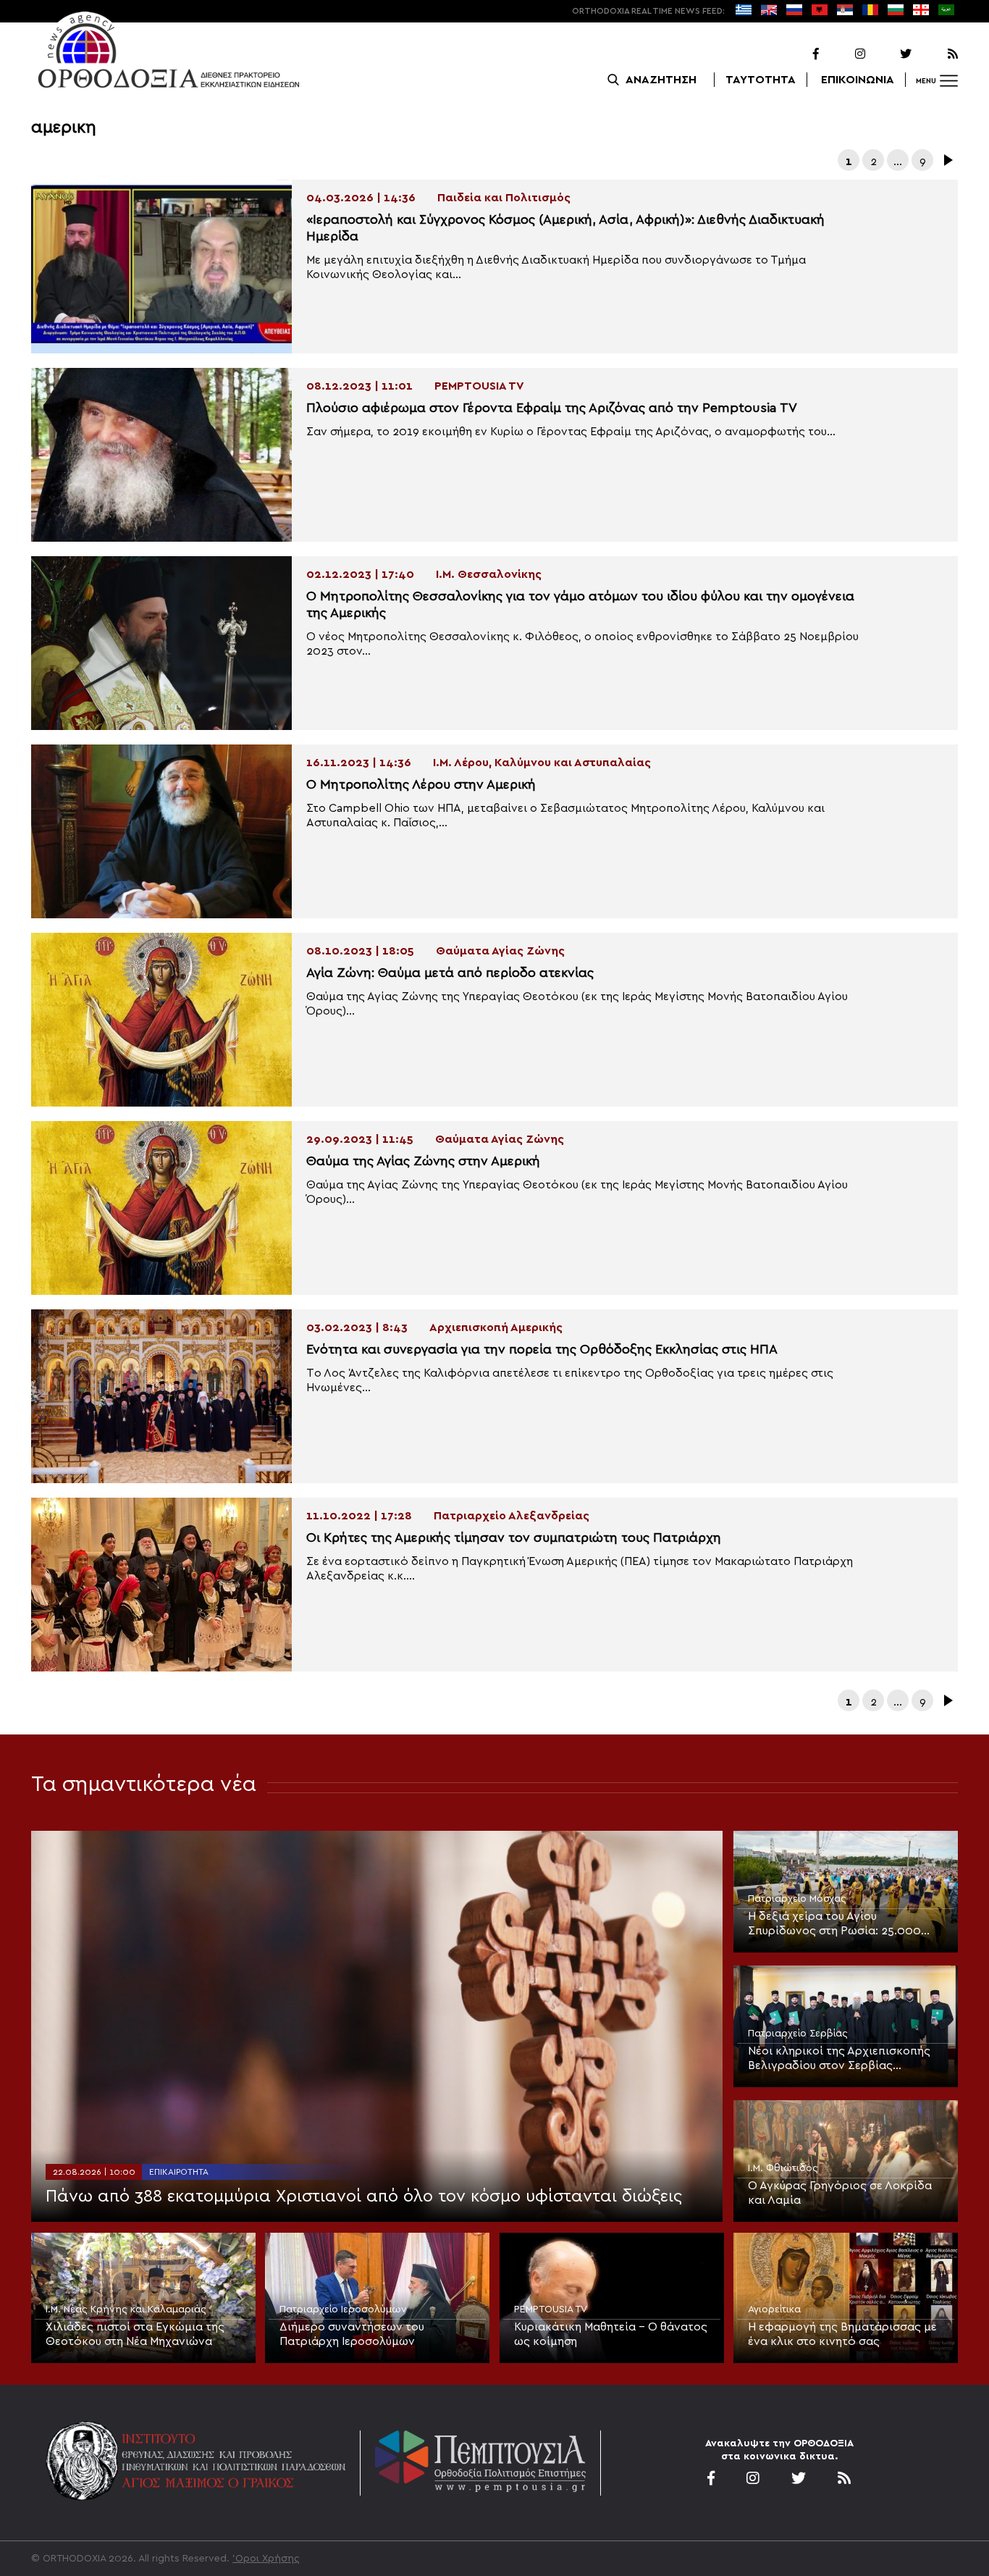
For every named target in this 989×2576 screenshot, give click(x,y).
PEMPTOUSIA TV (551, 2309)
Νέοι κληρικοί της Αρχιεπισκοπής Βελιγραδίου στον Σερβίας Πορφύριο (839, 2059)
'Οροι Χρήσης (266, 2559)
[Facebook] (797, 54)
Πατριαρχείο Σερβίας (798, 2034)
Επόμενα (947, 160)
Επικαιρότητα (179, 2172)
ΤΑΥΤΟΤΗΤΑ (761, 80)
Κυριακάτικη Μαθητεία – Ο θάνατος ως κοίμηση (611, 2334)
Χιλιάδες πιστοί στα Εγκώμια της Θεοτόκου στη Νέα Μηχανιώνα (135, 2334)
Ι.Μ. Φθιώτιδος (783, 2168)
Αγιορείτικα (774, 2309)
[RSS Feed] (936, 54)
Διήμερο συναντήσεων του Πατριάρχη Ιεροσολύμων (352, 2334)
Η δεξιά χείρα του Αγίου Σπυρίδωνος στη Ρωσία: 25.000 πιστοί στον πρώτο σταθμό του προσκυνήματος (834, 1924)
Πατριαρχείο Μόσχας (797, 1899)
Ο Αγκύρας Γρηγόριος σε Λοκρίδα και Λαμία (840, 2193)
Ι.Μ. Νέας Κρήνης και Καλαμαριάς (126, 2309)
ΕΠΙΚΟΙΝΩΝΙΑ (858, 80)
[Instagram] (843, 54)
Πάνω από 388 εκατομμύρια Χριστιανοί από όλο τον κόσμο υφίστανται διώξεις (364, 2197)
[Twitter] (890, 54)
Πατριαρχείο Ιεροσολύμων (343, 2309)
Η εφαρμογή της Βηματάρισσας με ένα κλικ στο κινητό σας (842, 2334)
